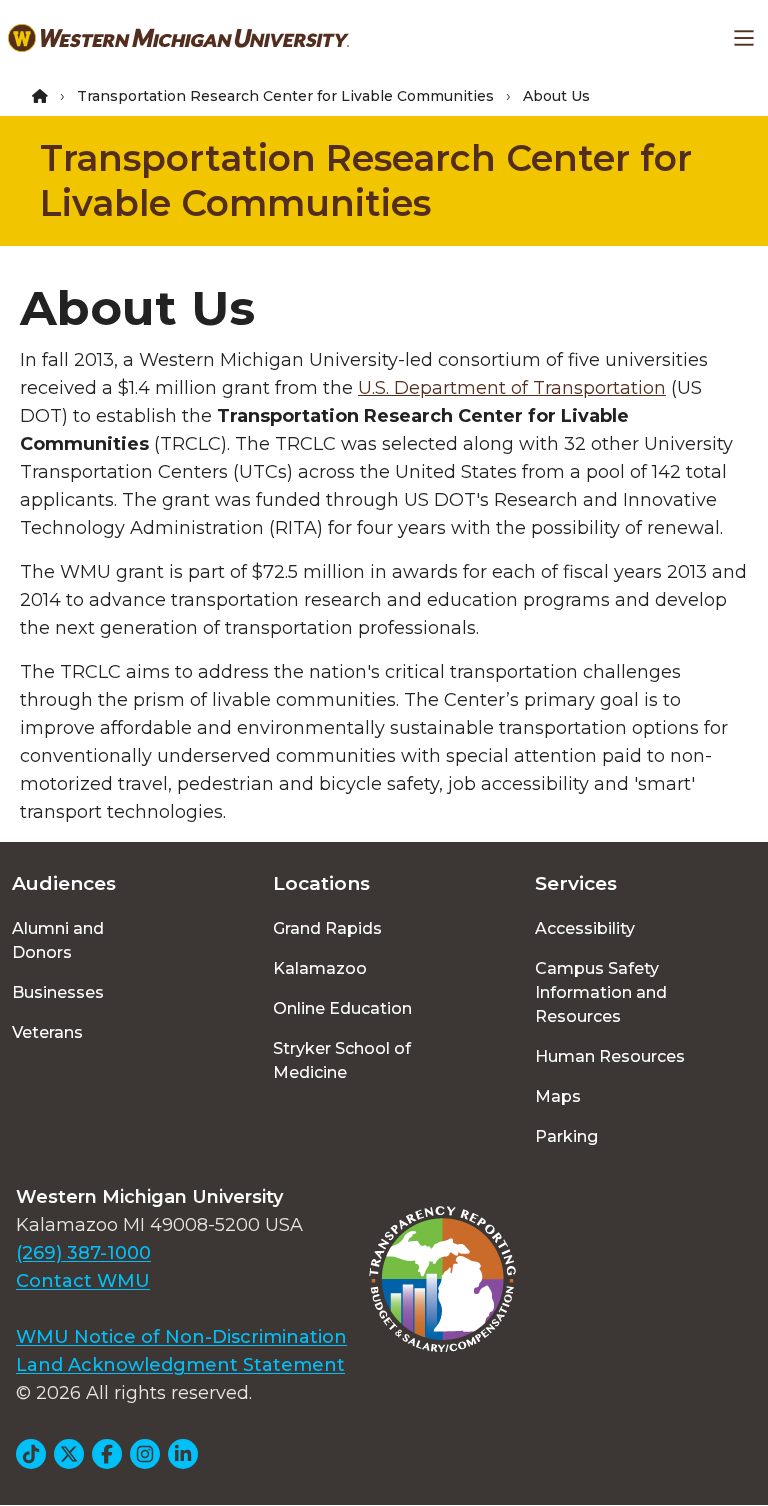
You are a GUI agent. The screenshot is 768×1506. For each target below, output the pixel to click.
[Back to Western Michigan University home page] (178, 38)
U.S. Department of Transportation (512, 388)
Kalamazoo (320, 968)
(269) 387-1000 (83, 1253)
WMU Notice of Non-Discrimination (181, 1337)
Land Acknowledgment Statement (180, 1365)
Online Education (342, 1008)
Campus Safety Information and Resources (601, 992)
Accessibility (585, 928)
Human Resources (610, 1056)
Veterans (47, 1032)
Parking (566, 1136)
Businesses (58, 992)
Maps (558, 1096)
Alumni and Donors (58, 940)
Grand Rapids (327, 928)
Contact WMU (83, 1281)
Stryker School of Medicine (342, 1060)
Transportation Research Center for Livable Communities (285, 96)
